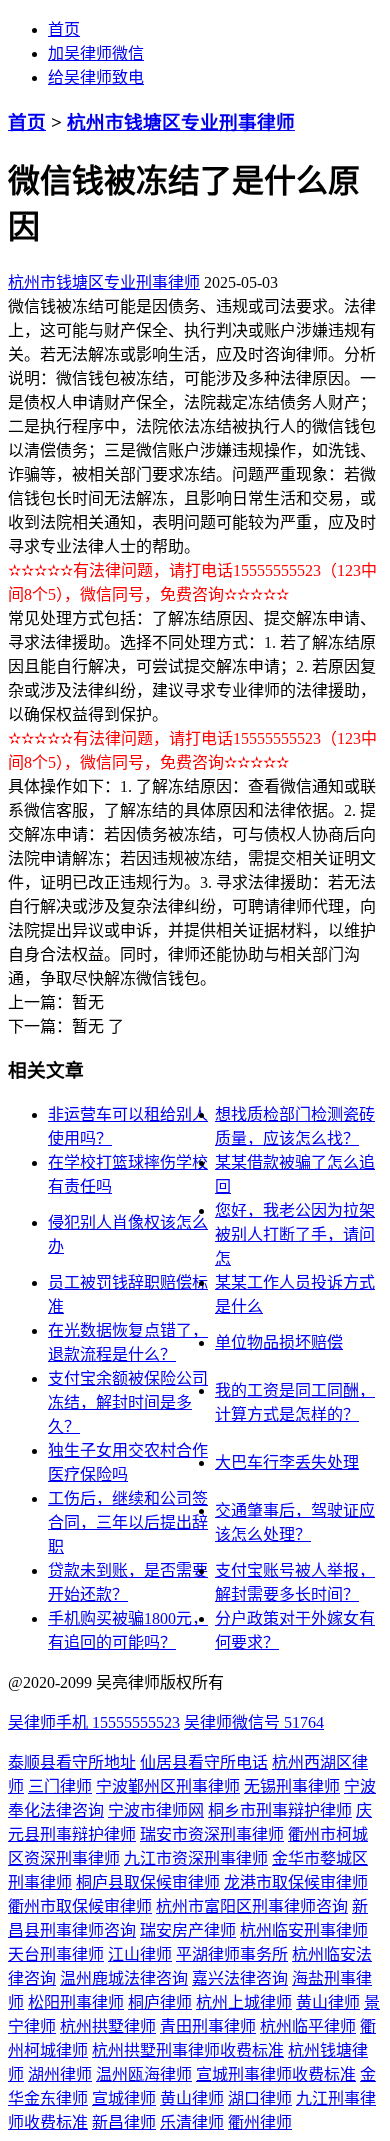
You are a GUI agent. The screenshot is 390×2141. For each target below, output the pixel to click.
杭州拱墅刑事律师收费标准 (188, 2050)
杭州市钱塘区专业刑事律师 (181, 122)
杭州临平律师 (308, 2026)
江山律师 (140, 1954)
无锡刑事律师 (292, 1786)
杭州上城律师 (244, 2002)
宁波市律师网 (156, 1810)
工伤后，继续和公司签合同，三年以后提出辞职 (128, 1522)
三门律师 (60, 1786)
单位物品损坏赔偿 (279, 1342)
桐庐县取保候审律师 (148, 1882)
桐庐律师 (160, 2002)
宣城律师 (124, 2098)
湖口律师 (260, 2098)
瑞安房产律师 (188, 1930)
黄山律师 (328, 2002)
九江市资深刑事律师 (196, 1858)
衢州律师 (260, 2122)
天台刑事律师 (56, 1954)
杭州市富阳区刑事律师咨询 (252, 1906)
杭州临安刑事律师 (304, 1930)
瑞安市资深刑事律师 (212, 1834)
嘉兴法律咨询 (240, 1978)
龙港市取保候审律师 (296, 1882)
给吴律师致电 (96, 77)
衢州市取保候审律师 (80, 1906)
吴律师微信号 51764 (254, 1722)
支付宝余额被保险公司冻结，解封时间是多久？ (128, 1402)
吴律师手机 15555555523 (94, 1722)
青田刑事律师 (208, 2026)
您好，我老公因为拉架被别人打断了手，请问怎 (295, 1234)
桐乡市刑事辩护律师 (280, 1810)
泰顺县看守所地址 (72, 1762)
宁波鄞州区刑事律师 (168, 1786)
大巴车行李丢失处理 (287, 1462)
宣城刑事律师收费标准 (276, 2074)
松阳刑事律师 (76, 2002)
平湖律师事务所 (232, 1954)
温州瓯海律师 (144, 2074)
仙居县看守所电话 (204, 1762)
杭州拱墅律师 (108, 2026)
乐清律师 (192, 2122)
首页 (64, 29)
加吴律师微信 (96, 53)
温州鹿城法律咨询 (124, 1978)
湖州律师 (60, 2074)
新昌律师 (124, 2122)
